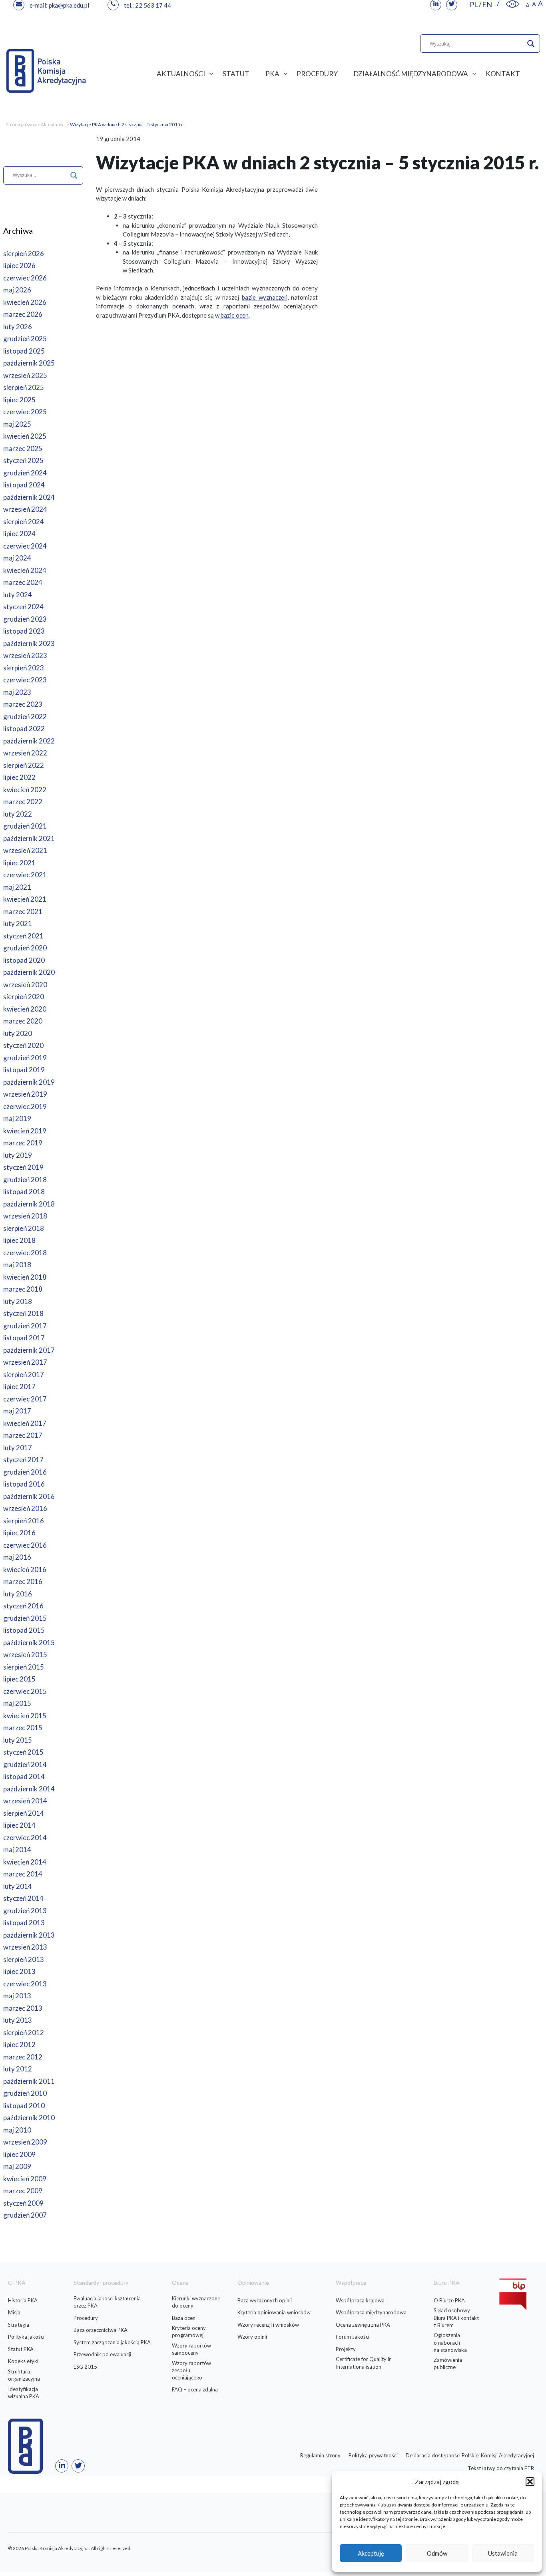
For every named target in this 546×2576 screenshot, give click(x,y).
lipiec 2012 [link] (19, 2044)
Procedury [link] (86, 2318)
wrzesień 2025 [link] (25, 375)
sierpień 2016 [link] (24, 1521)
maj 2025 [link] (17, 424)
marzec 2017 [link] (23, 1435)
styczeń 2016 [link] (23, 1606)
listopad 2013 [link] (24, 1923)
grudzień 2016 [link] (25, 1472)
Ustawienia (503, 2553)
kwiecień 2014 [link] (25, 1862)
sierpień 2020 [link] (24, 997)
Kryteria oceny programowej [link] (189, 2332)
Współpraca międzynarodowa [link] (371, 2312)
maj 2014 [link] (17, 1850)
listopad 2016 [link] (24, 1484)
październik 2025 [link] (29, 363)
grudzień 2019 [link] (25, 1058)
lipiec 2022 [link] (19, 777)
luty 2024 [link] (18, 595)
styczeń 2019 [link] (23, 1167)
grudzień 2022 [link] (25, 717)
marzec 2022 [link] (23, 802)
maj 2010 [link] (17, 2130)
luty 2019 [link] (18, 1155)
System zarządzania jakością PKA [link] (112, 2342)
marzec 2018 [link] (23, 1289)
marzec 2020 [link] (23, 1021)
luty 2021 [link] (18, 923)
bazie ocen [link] (234, 315)
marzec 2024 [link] (23, 582)
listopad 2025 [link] (24, 351)
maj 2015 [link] (17, 1703)
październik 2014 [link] (29, 1789)
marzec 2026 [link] (23, 314)
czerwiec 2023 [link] (25, 680)
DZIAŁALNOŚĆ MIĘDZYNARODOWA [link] (411, 74)
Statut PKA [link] (21, 2349)
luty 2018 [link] (18, 1301)
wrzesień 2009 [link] (25, 2142)
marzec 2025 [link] (23, 448)
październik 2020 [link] (29, 972)
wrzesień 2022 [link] (25, 753)
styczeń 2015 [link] (23, 1752)
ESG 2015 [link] (85, 2367)
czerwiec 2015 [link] (25, 1691)
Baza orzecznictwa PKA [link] (101, 2330)
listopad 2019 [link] (24, 1070)
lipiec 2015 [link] (19, 1679)
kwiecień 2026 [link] (25, 302)
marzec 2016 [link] (23, 1581)
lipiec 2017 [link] (19, 1386)
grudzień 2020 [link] (25, 948)
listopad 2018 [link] (24, 1192)
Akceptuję (371, 2553)
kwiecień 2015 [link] (25, 1716)
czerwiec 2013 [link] (25, 1984)
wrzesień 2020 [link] (25, 985)
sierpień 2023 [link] (24, 668)
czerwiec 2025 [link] (25, 412)
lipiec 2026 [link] (19, 265)
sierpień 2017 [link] (24, 1374)
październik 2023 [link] (29, 643)
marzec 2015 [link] (23, 1728)
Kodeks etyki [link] (23, 2361)
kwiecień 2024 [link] (25, 570)
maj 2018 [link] (17, 1265)
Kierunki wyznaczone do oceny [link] (196, 2302)
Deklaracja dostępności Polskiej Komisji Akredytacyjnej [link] (470, 2455)
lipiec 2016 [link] (19, 1533)
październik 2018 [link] (29, 1204)
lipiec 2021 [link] (19, 863)
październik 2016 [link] (29, 1496)
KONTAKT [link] (503, 74)
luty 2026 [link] (18, 327)
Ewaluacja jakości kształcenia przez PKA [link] (107, 2302)
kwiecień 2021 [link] (25, 899)
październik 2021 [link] (29, 838)
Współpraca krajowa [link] (360, 2300)
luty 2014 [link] (18, 1886)
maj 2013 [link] (17, 1996)
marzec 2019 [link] (23, 1143)
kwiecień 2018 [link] (25, 1277)
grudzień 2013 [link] (25, 1911)
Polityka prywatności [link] (373, 2455)
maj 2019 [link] (17, 1118)
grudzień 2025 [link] (25, 339)
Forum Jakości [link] (353, 2337)
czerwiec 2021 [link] (25, 875)
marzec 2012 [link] (23, 2057)
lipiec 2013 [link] (19, 1971)
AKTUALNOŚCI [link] (181, 74)
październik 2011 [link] (29, 2081)
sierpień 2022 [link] (24, 765)
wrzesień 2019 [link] (25, 1094)
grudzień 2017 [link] (25, 1326)
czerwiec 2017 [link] (25, 1399)
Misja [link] (14, 2312)
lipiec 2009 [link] (19, 2154)
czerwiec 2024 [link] (25, 546)
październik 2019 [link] (29, 1082)
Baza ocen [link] (184, 2318)
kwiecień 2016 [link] (25, 1569)
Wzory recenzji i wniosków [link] (268, 2325)
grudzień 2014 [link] (25, 1764)
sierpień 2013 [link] (24, 1959)
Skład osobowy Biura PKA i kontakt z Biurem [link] (456, 2318)
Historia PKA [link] (23, 2300)
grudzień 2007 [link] (25, 2215)
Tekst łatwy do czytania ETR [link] (501, 2468)
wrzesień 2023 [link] (25, 655)
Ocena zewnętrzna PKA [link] (363, 2325)
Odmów (437, 2553)
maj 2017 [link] (17, 1411)
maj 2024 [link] (17, 558)
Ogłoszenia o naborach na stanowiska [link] (450, 2342)
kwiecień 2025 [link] (25, 436)
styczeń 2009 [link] (23, 2203)
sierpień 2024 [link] (24, 522)
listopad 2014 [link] (24, 1776)
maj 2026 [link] (17, 290)
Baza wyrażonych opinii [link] (265, 2300)
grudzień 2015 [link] (25, 1618)
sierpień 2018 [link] (24, 1228)
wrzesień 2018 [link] (25, 1216)
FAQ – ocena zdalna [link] (195, 2389)
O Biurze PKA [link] (449, 2300)
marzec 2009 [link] (23, 2191)
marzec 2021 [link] (23, 911)
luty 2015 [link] (18, 1740)
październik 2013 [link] (29, 1935)
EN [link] (487, 4)
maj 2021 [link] (17, 887)
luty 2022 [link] (18, 814)
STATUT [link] (236, 74)
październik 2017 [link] (29, 1350)
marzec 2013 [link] (23, 2008)
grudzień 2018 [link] (25, 1180)
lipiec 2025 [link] (19, 400)
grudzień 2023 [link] (25, 619)
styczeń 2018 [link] (23, 1313)
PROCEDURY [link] (317, 74)
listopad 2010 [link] (24, 2106)
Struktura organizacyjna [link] (24, 2375)
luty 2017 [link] (18, 1448)
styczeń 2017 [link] (23, 1460)
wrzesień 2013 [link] (25, 1947)
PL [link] (474, 4)
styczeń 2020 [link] (23, 1045)
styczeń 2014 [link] (23, 1898)
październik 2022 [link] (29, 741)
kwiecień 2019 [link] (25, 1131)
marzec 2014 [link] (23, 1874)
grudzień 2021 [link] (25, 826)
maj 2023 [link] (17, 692)
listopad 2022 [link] (24, 728)
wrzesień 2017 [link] (25, 1362)
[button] (530, 2482)
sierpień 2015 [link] (24, 1667)
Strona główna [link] (21, 124)
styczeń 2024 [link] (23, 607)
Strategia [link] (19, 2325)
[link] (512, 4)
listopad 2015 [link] (24, 1630)
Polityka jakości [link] (26, 2337)
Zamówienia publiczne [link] (448, 2363)
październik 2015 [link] (29, 1643)
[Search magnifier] (531, 44)
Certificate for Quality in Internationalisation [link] (364, 2363)
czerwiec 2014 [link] (25, 1838)
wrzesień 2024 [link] (25, 509)
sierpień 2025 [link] (24, 387)
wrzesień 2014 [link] (25, 1801)
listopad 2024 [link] (24, 485)
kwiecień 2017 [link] (25, 1423)
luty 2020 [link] (18, 1033)
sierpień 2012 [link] (24, 2032)
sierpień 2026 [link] (24, 253)
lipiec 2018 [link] (19, 1240)
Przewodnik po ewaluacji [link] (102, 2354)
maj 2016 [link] (17, 1557)
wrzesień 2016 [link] (25, 1508)
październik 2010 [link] (29, 2118)
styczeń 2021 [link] (23, 936)
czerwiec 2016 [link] (25, 1545)
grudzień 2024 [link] (25, 473)
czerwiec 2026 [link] (25, 278)
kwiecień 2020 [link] (25, 1009)
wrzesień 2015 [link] (25, 1655)
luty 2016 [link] (18, 1594)
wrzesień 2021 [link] (25, 850)
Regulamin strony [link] (320, 2455)
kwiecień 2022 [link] (25, 790)
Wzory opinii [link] (252, 2337)
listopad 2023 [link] (24, 631)
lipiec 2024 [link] (19, 534)
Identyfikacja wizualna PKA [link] (24, 2393)
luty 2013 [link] (18, 2020)
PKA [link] (272, 74)
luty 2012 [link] (18, 2069)
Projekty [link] (346, 2349)
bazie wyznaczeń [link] (265, 297)
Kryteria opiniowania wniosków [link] (274, 2312)
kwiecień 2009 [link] (25, 2179)
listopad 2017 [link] (24, 1338)
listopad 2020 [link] (24, 960)
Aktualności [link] (53, 124)
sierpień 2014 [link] (24, 1813)
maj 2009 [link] (17, 2166)
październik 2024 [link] (29, 497)
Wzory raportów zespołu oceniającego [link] (191, 2370)
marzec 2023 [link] (23, 704)
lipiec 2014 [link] (19, 1825)
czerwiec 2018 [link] (25, 1253)
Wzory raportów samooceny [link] (191, 2349)
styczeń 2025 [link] (23, 460)
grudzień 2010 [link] (25, 2093)
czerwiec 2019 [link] (25, 1106)
